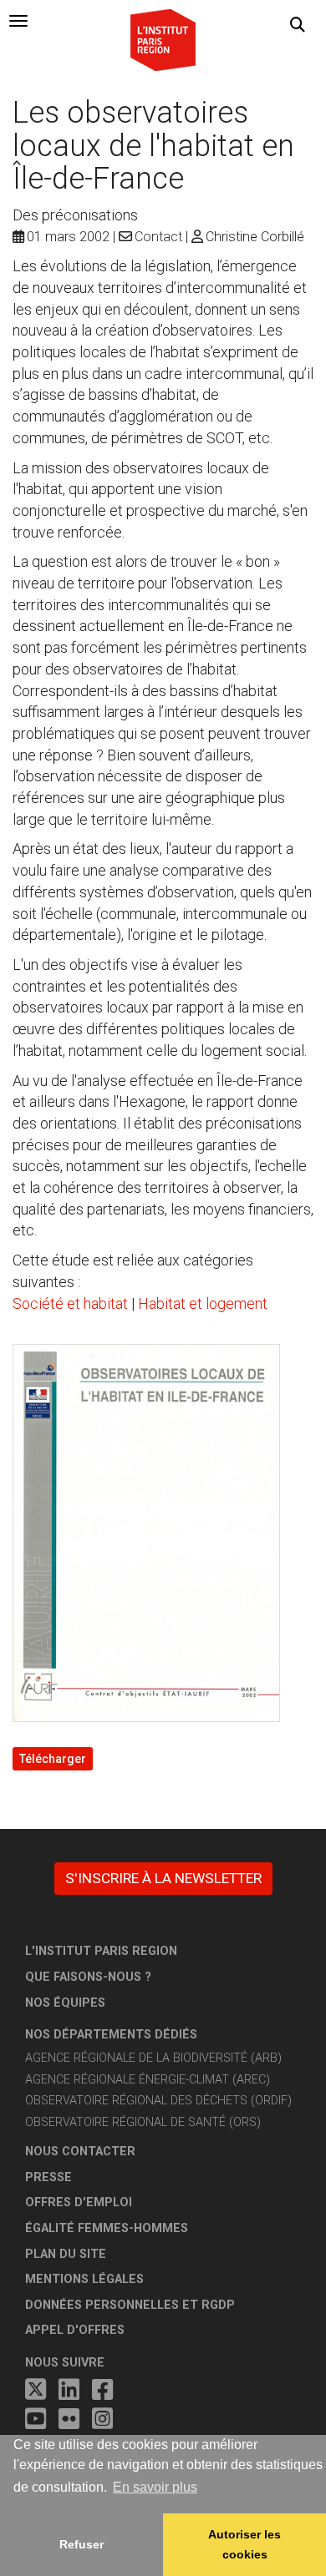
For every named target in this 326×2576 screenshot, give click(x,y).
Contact (158, 237)
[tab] (18, 21)
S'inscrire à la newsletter (163, 1878)
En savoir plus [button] (155, 2487)
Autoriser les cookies (244, 2544)
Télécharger (53, 1759)
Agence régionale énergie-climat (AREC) (148, 2080)
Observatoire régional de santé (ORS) (143, 2122)
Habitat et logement (203, 1303)
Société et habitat (70, 1303)
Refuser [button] (81, 2544)
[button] (298, 25)
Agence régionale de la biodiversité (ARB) (153, 2058)
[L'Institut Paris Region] (163, 39)
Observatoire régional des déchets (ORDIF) (158, 2101)
